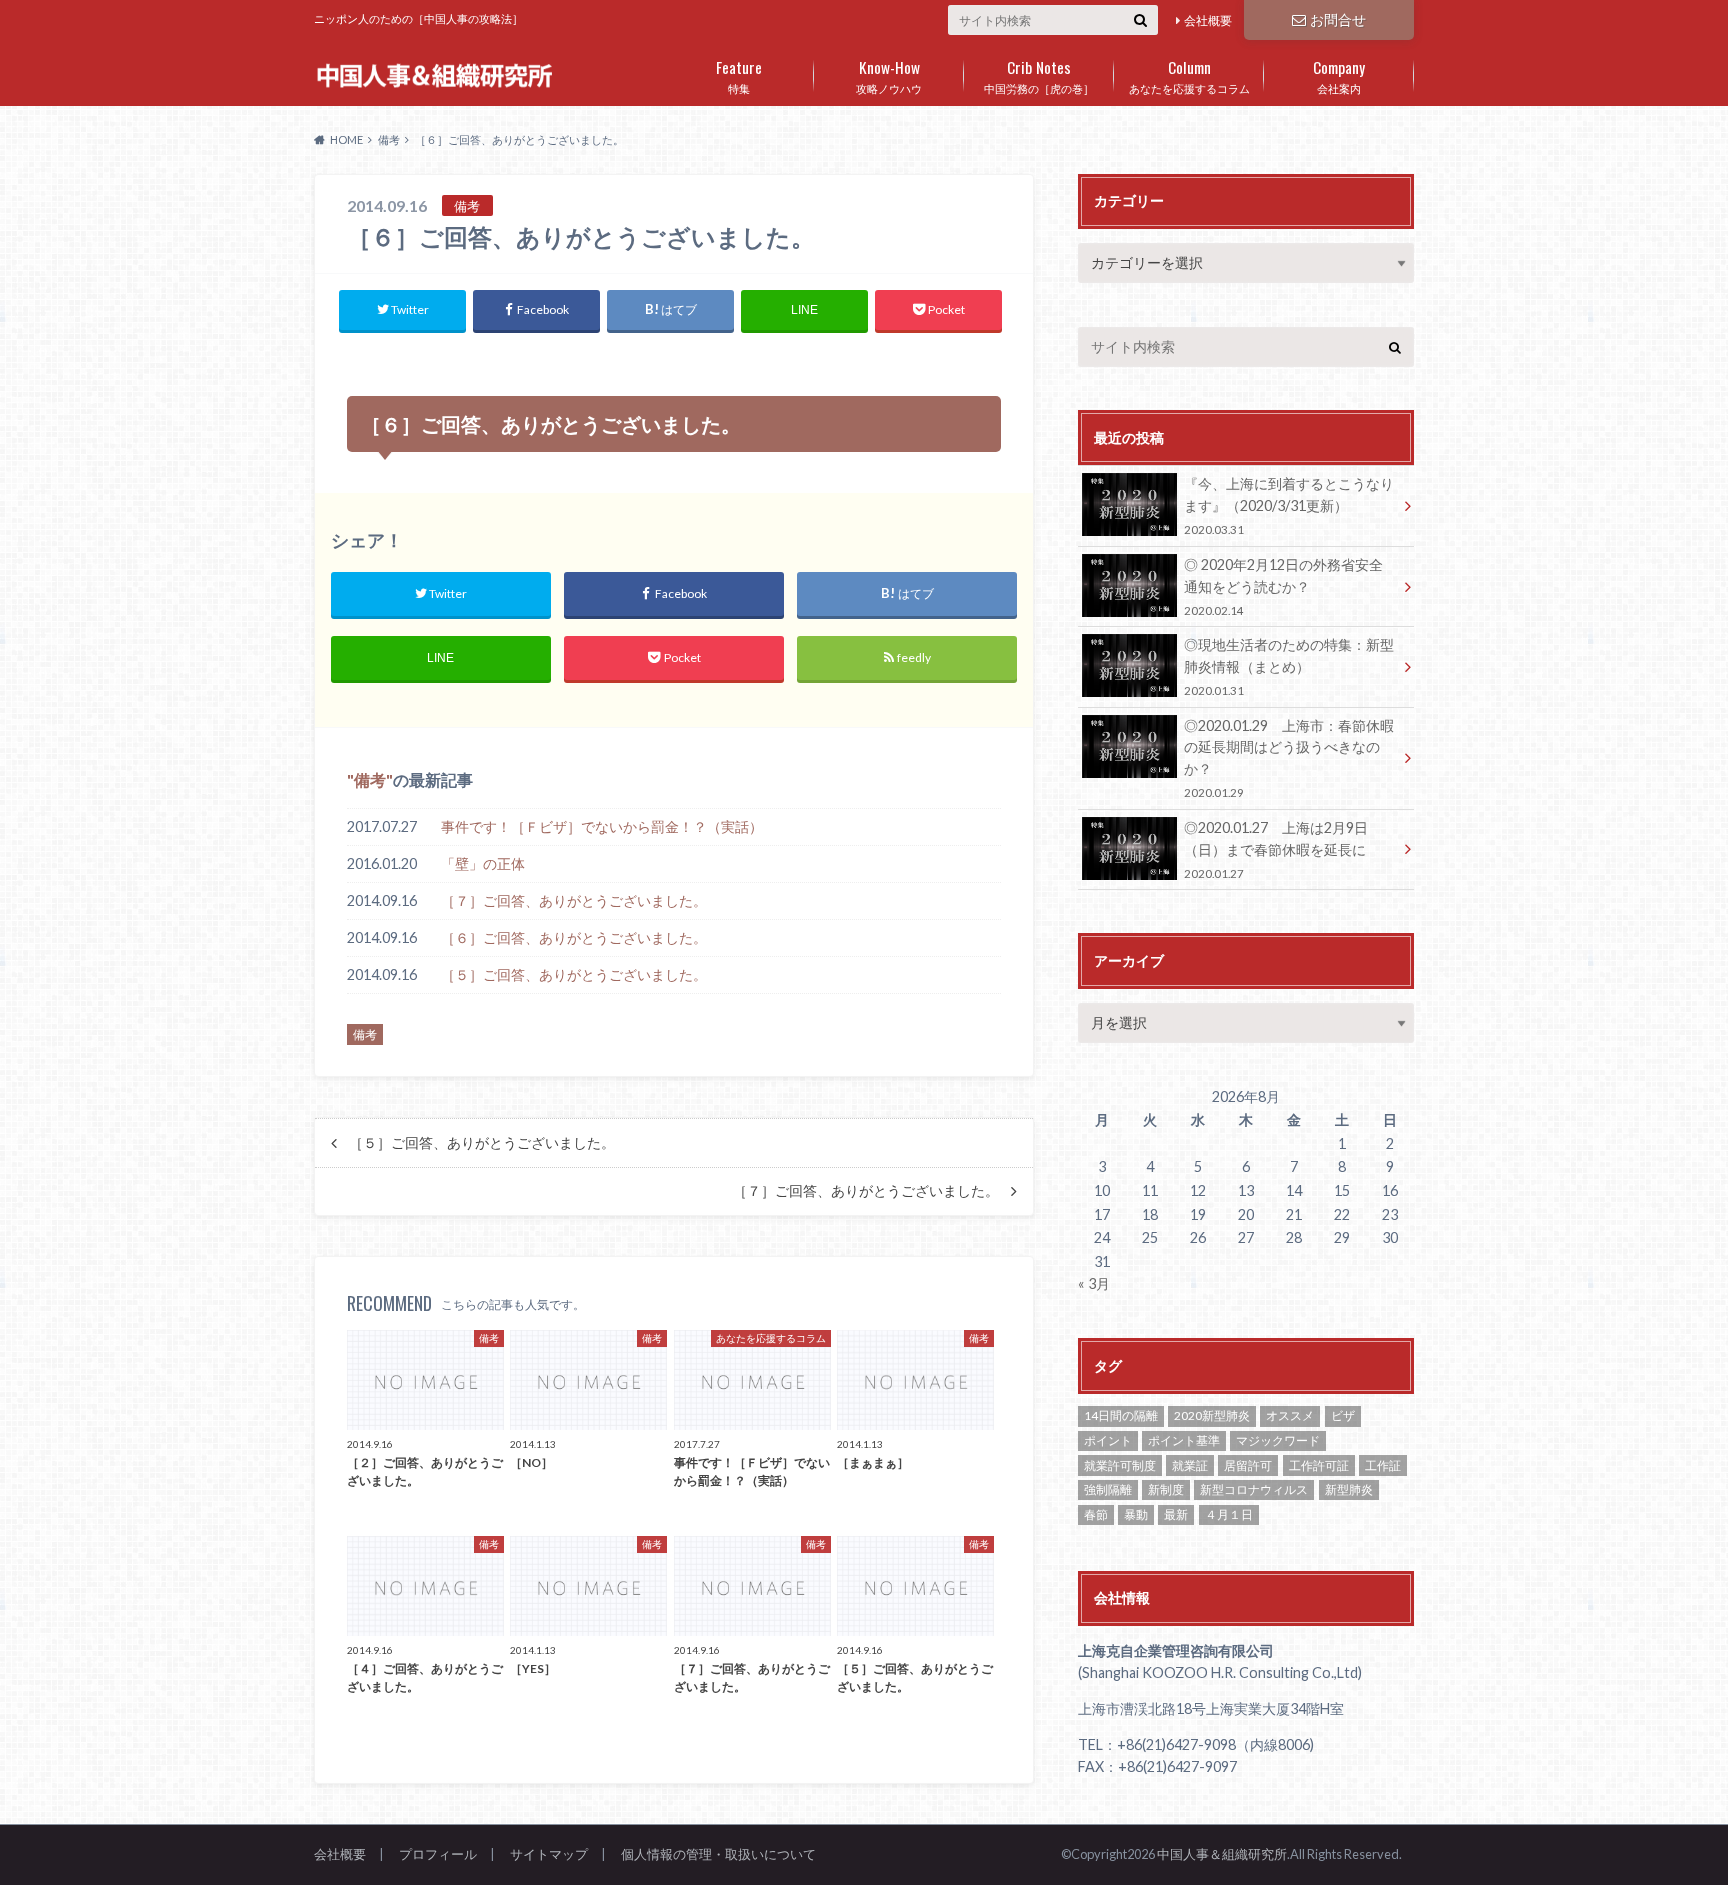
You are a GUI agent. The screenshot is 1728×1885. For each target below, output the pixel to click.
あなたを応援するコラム (1189, 75)
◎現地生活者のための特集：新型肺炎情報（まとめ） (1289, 666)
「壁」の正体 (483, 863)
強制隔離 (1108, 1489)
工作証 (1383, 1465)
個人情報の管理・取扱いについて (718, 1854)
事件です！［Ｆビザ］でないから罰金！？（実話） (602, 826)
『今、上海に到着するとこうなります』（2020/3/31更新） (1289, 505)
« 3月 (1094, 1283)
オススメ (1290, 1415)
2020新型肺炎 (1212, 1415)
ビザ (1343, 1415)
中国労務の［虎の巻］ (1039, 75)
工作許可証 (1319, 1465)
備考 (370, 779)
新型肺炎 (1349, 1489)
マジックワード (1278, 1440)
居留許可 (1248, 1465)
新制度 (1166, 1489)
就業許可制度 (1120, 1465)
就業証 (1190, 1465)
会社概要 (1208, 20)
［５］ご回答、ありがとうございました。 (574, 974)
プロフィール (438, 1854)
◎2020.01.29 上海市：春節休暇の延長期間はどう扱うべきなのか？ (1289, 758)
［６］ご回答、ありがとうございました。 (574, 937)
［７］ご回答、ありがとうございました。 (574, 900)
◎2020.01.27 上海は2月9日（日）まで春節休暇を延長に (1276, 849)
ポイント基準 (1184, 1440)
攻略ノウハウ (889, 75)
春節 (1096, 1514)
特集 (739, 75)
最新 (1176, 1514)
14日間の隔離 (1121, 1415)
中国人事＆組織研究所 (1222, 1854)
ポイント (1108, 1440)
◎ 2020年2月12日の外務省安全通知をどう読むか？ (1283, 586)
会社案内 (1339, 75)
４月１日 (1229, 1514)
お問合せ (1338, 19)
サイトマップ (549, 1854)
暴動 (1136, 1514)
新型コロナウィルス (1254, 1489)
